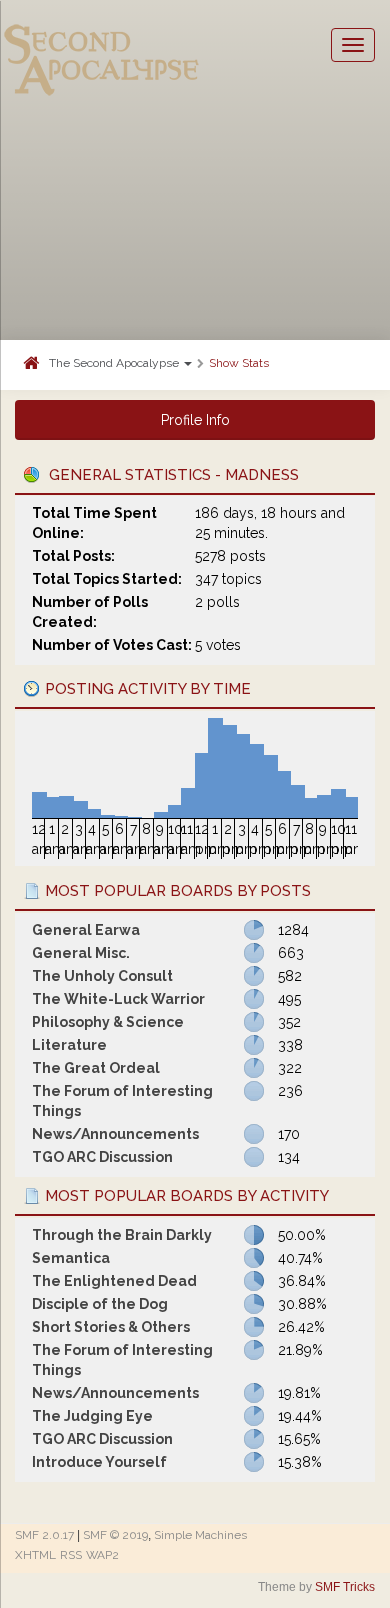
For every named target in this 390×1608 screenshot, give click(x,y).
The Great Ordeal (96, 1068)
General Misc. (81, 953)
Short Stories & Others (111, 1327)
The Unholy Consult (102, 976)
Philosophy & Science (108, 1022)
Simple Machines (200, 1535)
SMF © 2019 (115, 1535)
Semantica (71, 1258)
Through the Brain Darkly (122, 1235)
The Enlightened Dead (114, 1281)
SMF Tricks (345, 1587)
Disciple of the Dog (100, 1304)
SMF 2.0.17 (44, 1535)
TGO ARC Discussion (102, 1157)
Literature (69, 1045)
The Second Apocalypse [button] (115, 363)
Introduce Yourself (99, 1462)
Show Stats (239, 363)
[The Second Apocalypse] (102, 45)
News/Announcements (115, 1134)
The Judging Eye (92, 1416)
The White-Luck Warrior (118, 999)
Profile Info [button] (195, 420)
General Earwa (86, 930)
